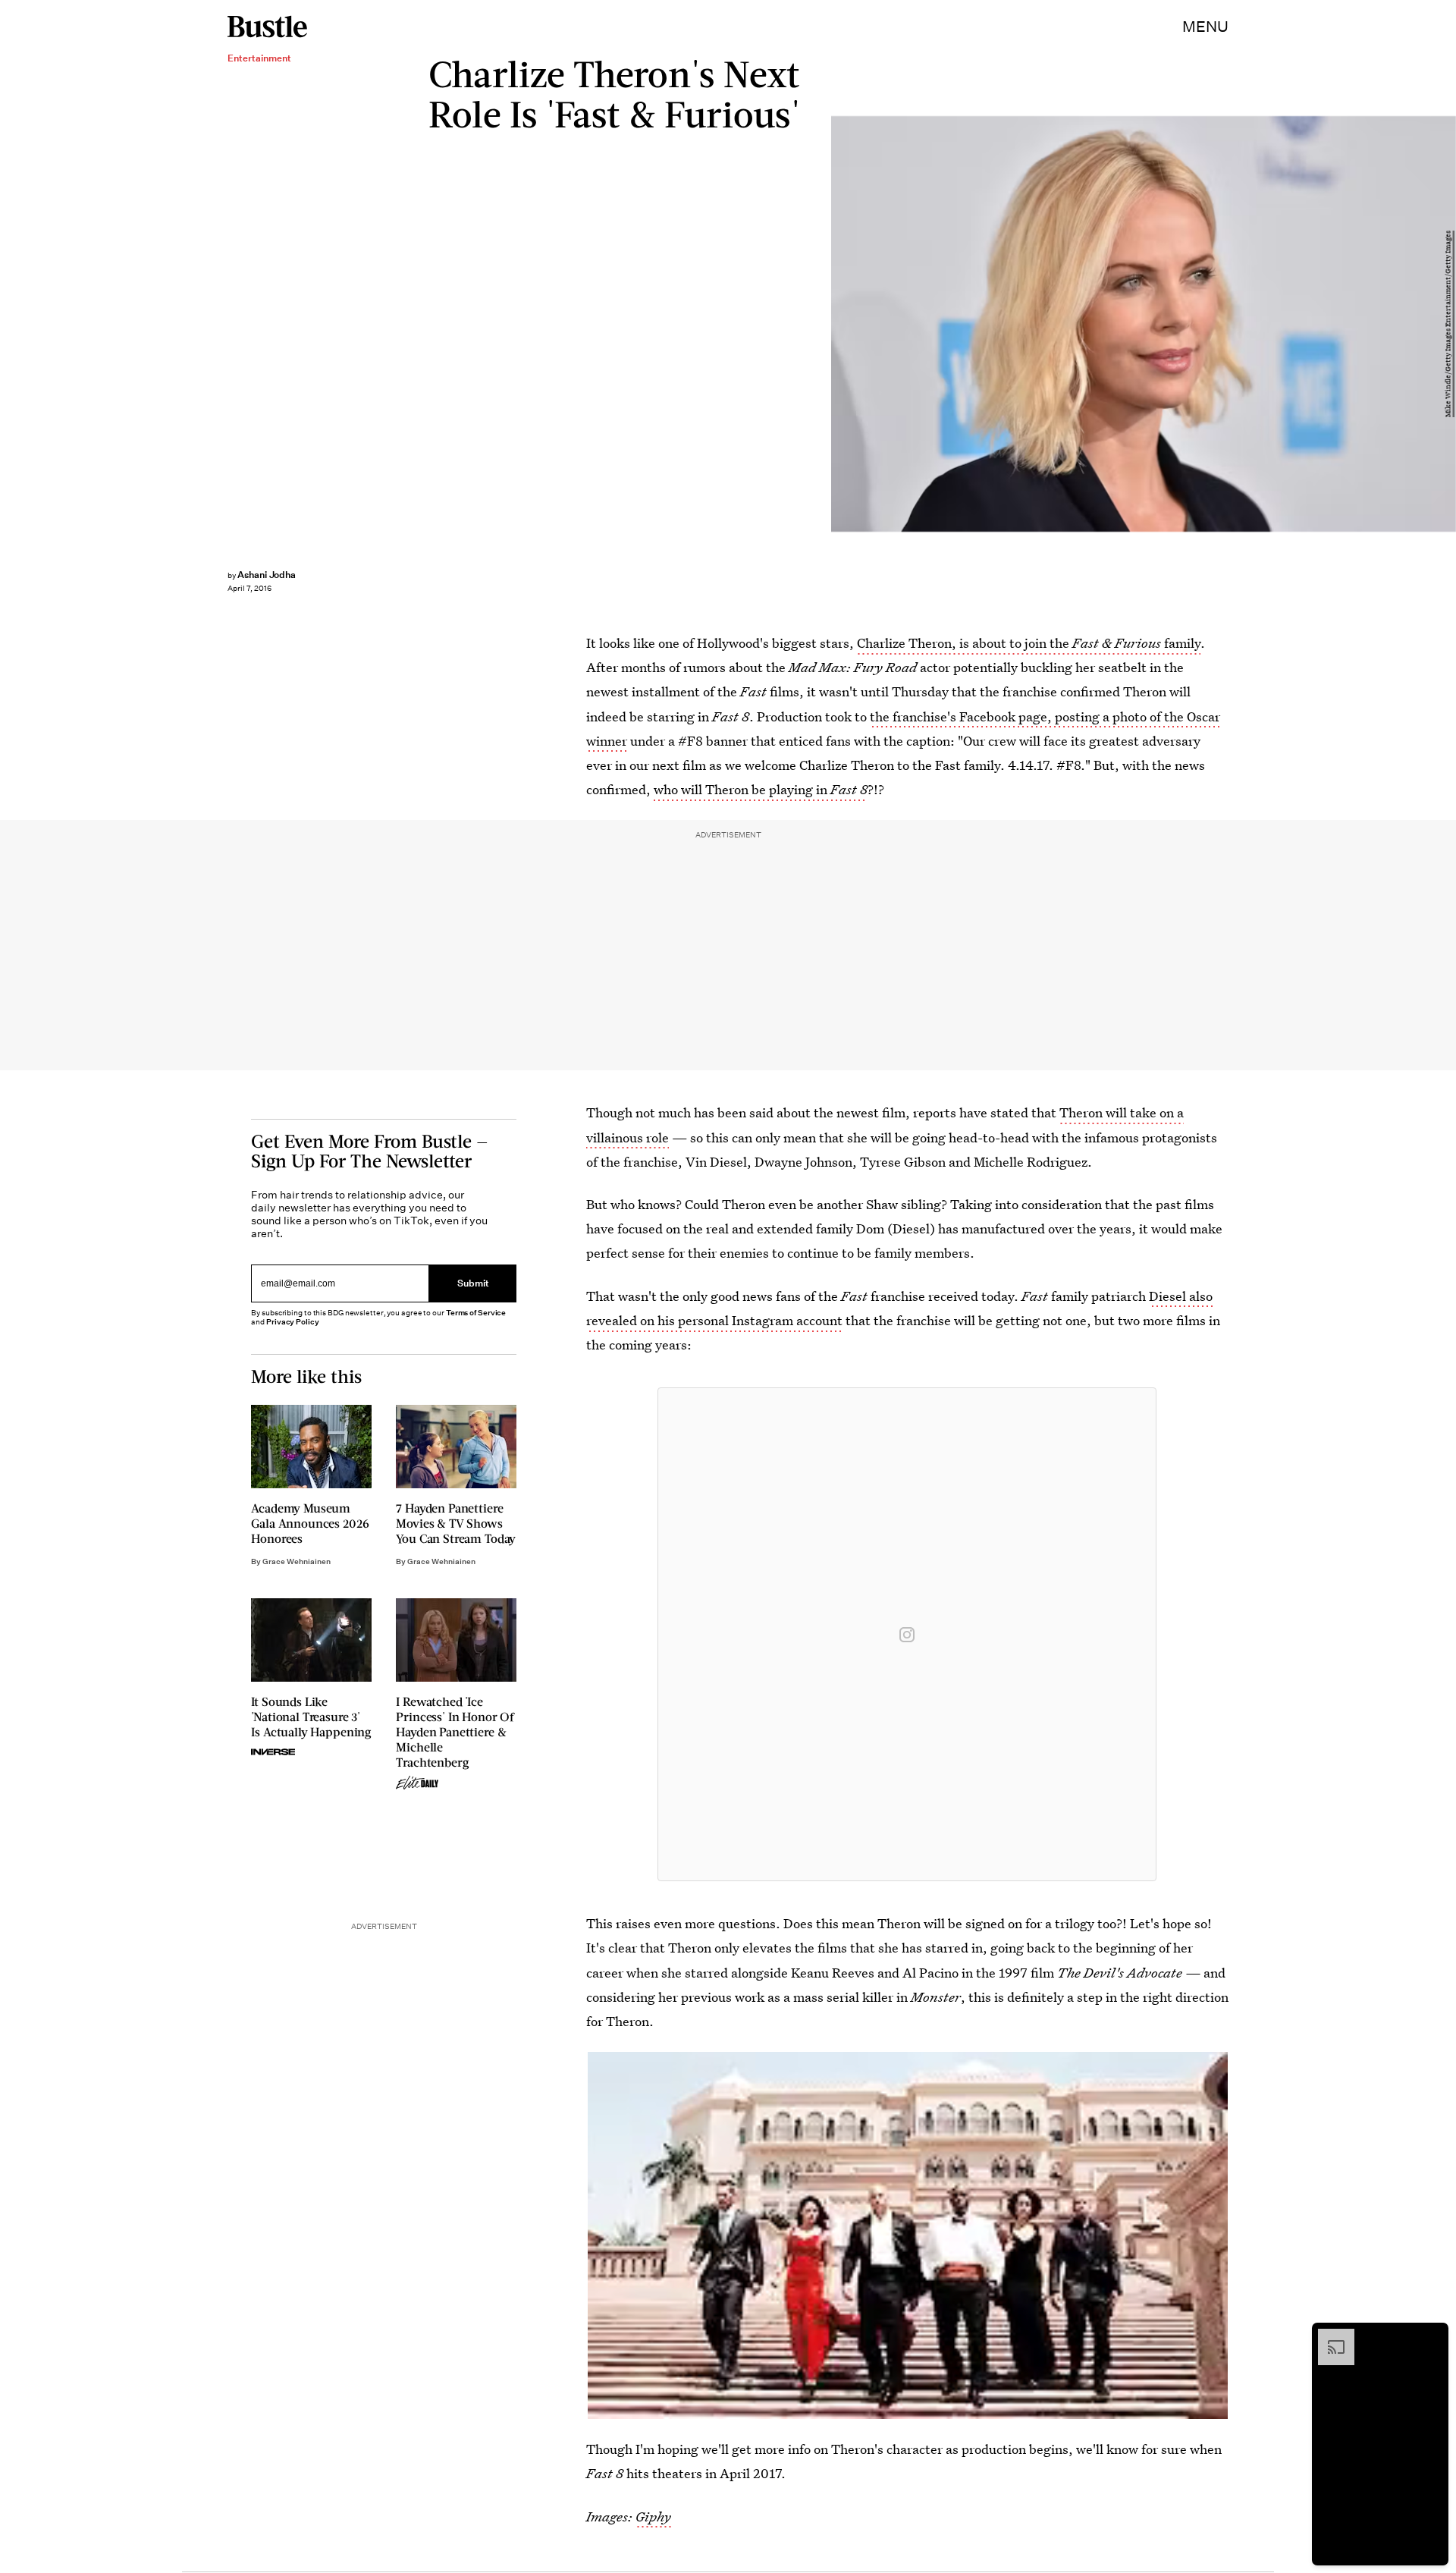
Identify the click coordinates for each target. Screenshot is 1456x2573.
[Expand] (1329, 2336)
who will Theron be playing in (761, 789)
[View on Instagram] (907, 1635)
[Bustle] (267, 27)
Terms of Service (476, 1313)
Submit (473, 1284)
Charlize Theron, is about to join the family (1029, 643)
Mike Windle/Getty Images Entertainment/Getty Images (1448, 324)
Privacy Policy (293, 1322)
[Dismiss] (1432, 2336)
